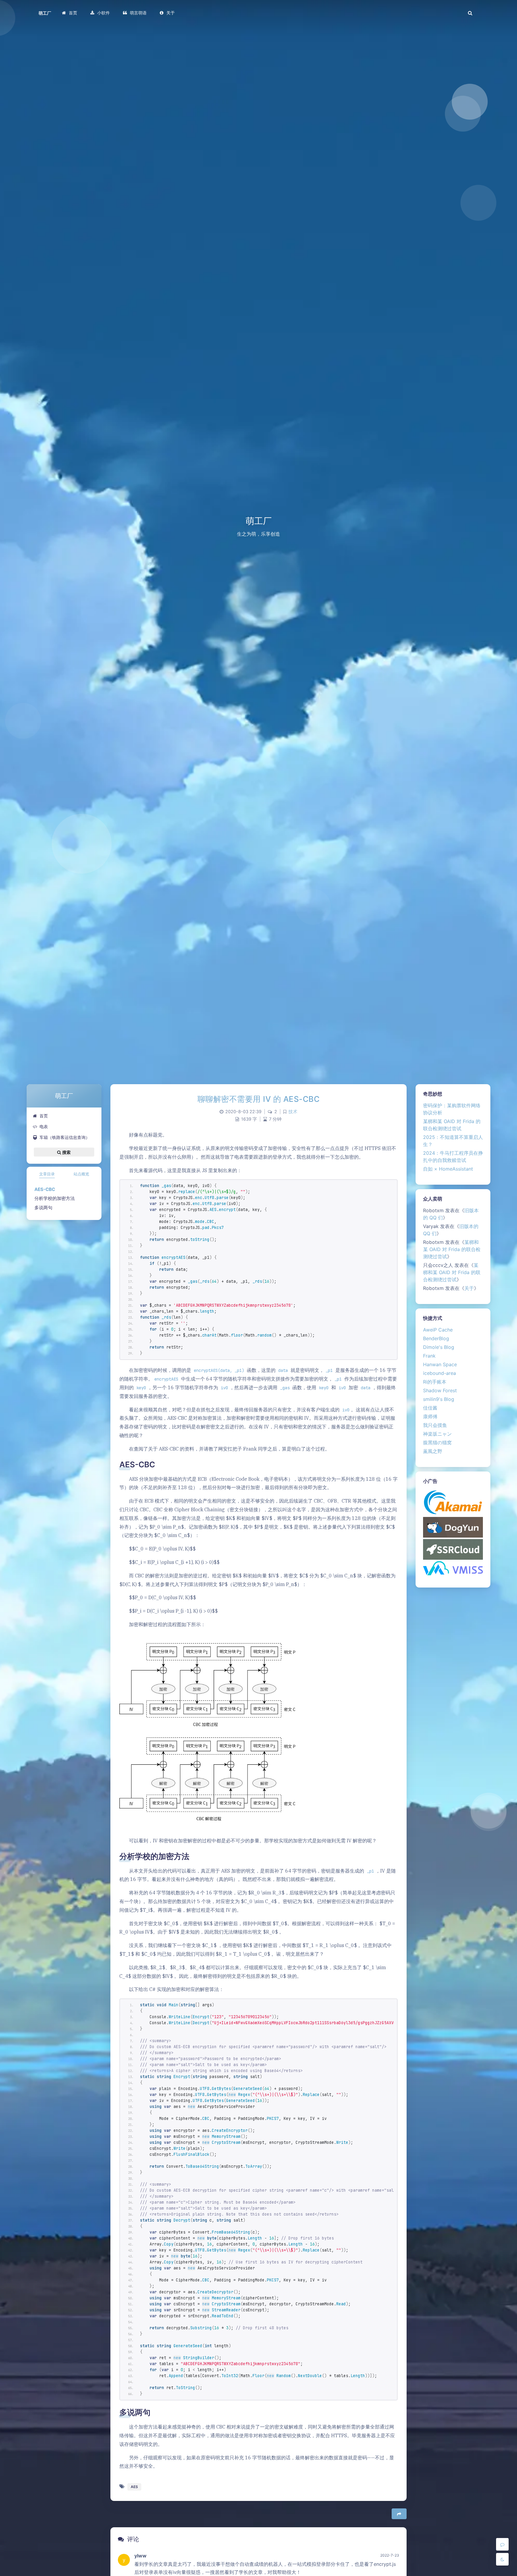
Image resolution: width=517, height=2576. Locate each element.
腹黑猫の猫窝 (437, 1442)
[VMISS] (453, 1568)
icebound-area (440, 1373)
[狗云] (453, 1527)
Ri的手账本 (435, 1382)
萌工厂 (45, 13)
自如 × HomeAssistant (448, 1169)
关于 (469, 1288)
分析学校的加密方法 (55, 1198)
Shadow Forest (440, 1390)
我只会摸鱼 (435, 1425)
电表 (44, 1126)
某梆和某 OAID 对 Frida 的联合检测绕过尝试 (452, 1249)
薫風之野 (433, 1451)
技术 (293, 1112)
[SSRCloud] (453, 1549)
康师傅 (430, 1416)
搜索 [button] (66, 1152)
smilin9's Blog (439, 1399)
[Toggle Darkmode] (502, 2559)
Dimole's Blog (439, 1347)
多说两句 (43, 1208)
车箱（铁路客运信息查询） (65, 1137)
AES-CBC (45, 1189)
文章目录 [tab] (47, 1174)
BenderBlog (436, 1338)
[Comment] (502, 2544)
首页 (44, 1116)
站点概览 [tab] (81, 1174)
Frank (429, 1356)
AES (134, 2487)
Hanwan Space (440, 1364)
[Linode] (453, 1502)
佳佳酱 (430, 1408)
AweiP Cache (438, 1330)
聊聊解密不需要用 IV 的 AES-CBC (259, 1099)
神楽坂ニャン (437, 1434)
